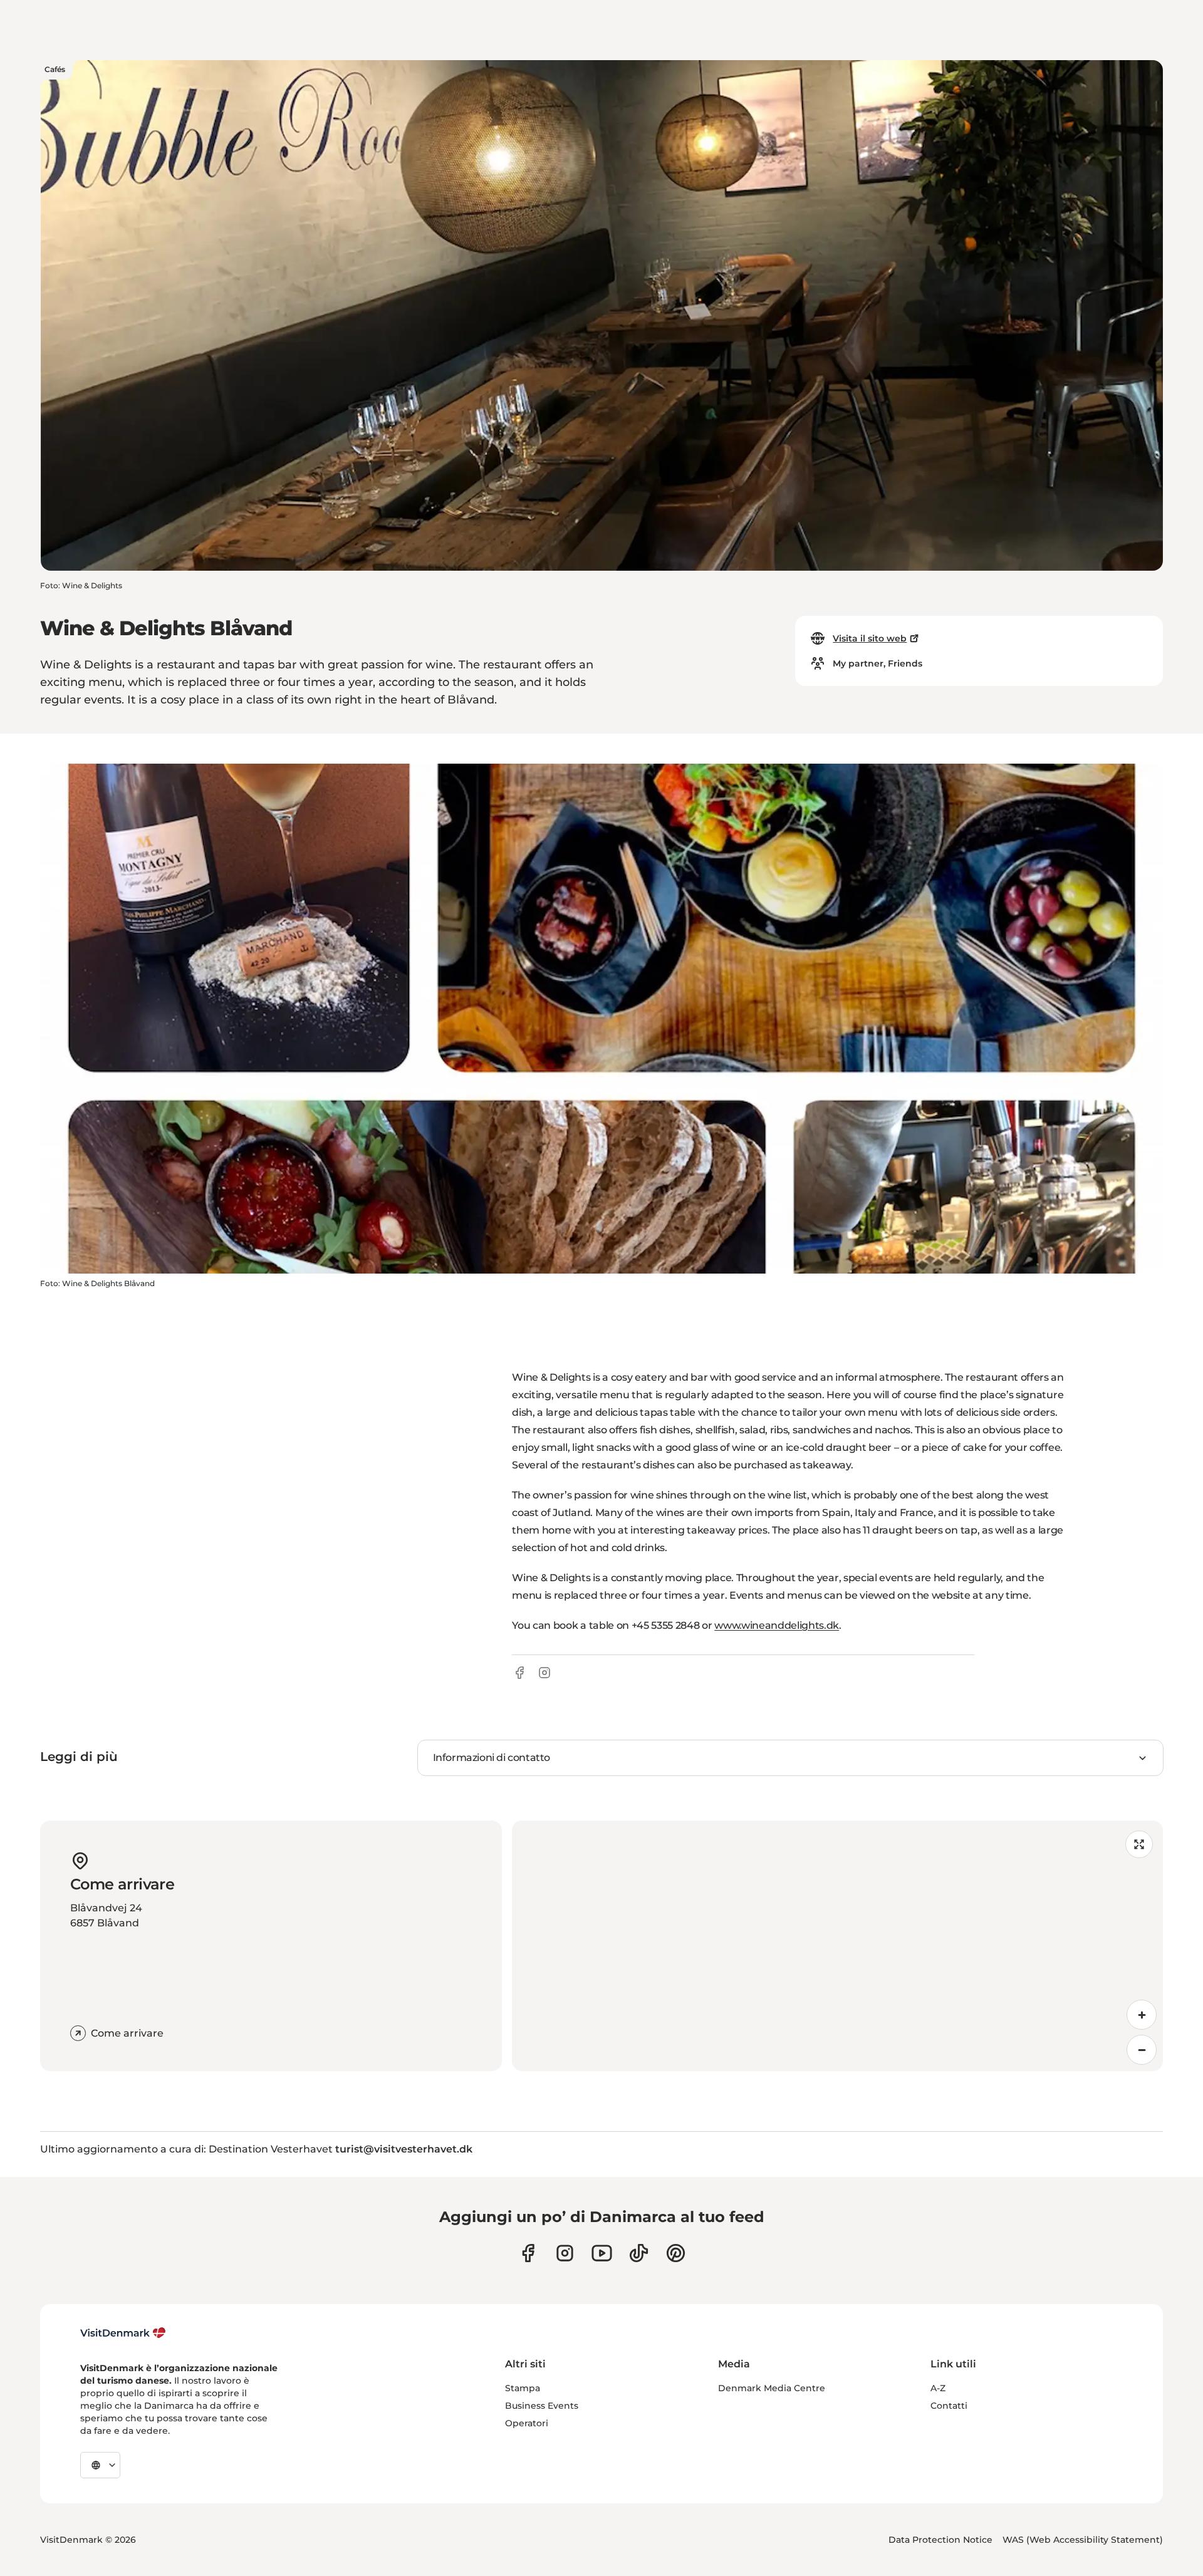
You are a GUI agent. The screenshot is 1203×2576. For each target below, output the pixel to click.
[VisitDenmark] (123, 2333)
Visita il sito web (870, 638)
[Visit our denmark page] (528, 2253)
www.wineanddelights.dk (777, 1625)
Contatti (949, 2406)
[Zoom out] (1142, 2050)
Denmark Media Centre (772, 2388)
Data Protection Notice (940, 2540)
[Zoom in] (1142, 2015)
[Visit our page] (565, 2253)
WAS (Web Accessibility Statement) (1083, 2540)
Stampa (523, 2388)
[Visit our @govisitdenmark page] (639, 2253)
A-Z (938, 2388)
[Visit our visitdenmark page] (602, 2253)
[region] (837, 1946)
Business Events (542, 2406)
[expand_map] (1139, 1844)
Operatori (527, 2423)
